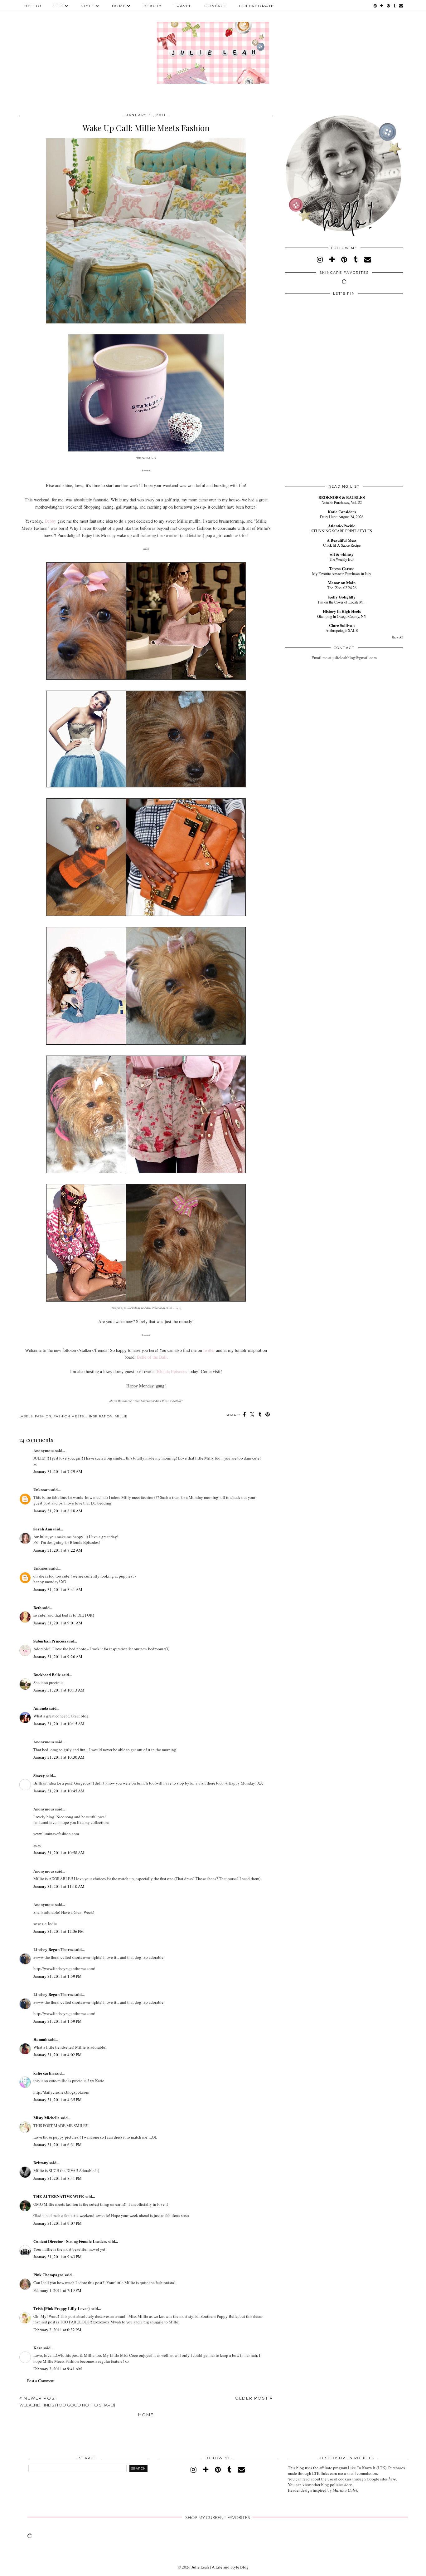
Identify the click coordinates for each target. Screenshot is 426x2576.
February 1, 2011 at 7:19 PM (57, 2290)
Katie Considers (342, 512)
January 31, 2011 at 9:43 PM (58, 2257)
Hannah (40, 2039)
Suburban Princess (50, 1641)
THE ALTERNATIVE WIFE (59, 2196)
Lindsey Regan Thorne (53, 1949)
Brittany (41, 2162)
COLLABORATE (257, 6)
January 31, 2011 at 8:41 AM (58, 1589)
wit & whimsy (342, 554)
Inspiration (101, 1416)
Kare (38, 2348)
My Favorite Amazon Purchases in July (342, 574)
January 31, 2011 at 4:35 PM (58, 2100)
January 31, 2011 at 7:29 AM (58, 1471)
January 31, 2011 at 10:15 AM (59, 1724)
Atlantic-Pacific (342, 526)
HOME (119, 6)
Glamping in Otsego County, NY (342, 616)
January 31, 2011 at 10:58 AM (59, 1853)
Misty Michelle (46, 2118)
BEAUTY (152, 6)
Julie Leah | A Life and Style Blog (220, 2567)
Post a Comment (41, 2381)
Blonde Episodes (172, 1371)
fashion (43, 1416)
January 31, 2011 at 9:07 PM (58, 2223)
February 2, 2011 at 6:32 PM (57, 2330)
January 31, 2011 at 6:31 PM (58, 2145)
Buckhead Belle (47, 1675)
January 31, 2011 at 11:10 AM (59, 1886)
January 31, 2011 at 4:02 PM (58, 2055)
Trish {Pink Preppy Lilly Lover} (62, 2308)
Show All (397, 637)
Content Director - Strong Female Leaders (70, 2241)
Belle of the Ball (152, 1357)
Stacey (39, 1775)
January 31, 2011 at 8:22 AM (58, 1550)
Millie (121, 1416)
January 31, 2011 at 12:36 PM (59, 1931)
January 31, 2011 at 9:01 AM (58, 1623)
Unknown (41, 1489)
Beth (37, 1607)
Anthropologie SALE (342, 630)
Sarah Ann (43, 1529)
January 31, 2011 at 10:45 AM (59, 1791)
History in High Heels (342, 611)
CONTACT (215, 6)
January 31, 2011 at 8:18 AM (58, 1511)
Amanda (41, 1708)
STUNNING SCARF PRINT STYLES (342, 531)
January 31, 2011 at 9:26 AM (58, 1657)
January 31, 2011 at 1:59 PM (58, 1976)
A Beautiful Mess (342, 540)
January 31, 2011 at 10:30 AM (59, 1757)
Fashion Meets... (70, 1416)
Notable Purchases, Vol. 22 (342, 502)
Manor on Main (342, 582)
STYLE (88, 6)
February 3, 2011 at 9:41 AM (58, 2369)
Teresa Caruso (342, 568)
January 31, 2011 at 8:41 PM (58, 2178)
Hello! (33, 6)
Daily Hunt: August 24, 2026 (342, 517)
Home (146, 2415)
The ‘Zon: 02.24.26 (342, 588)
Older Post (252, 2398)
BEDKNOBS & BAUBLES (342, 497)
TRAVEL (183, 6)
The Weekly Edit (342, 559)
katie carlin (44, 2073)
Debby (50, 521)
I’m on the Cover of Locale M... (342, 602)
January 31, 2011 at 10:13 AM (59, 1690)
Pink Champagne (48, 2275)
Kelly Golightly (342, 597)
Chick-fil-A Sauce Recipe (342, 545)
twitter (209, 1350)
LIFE (58, 6)
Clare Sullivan (342, 625)
